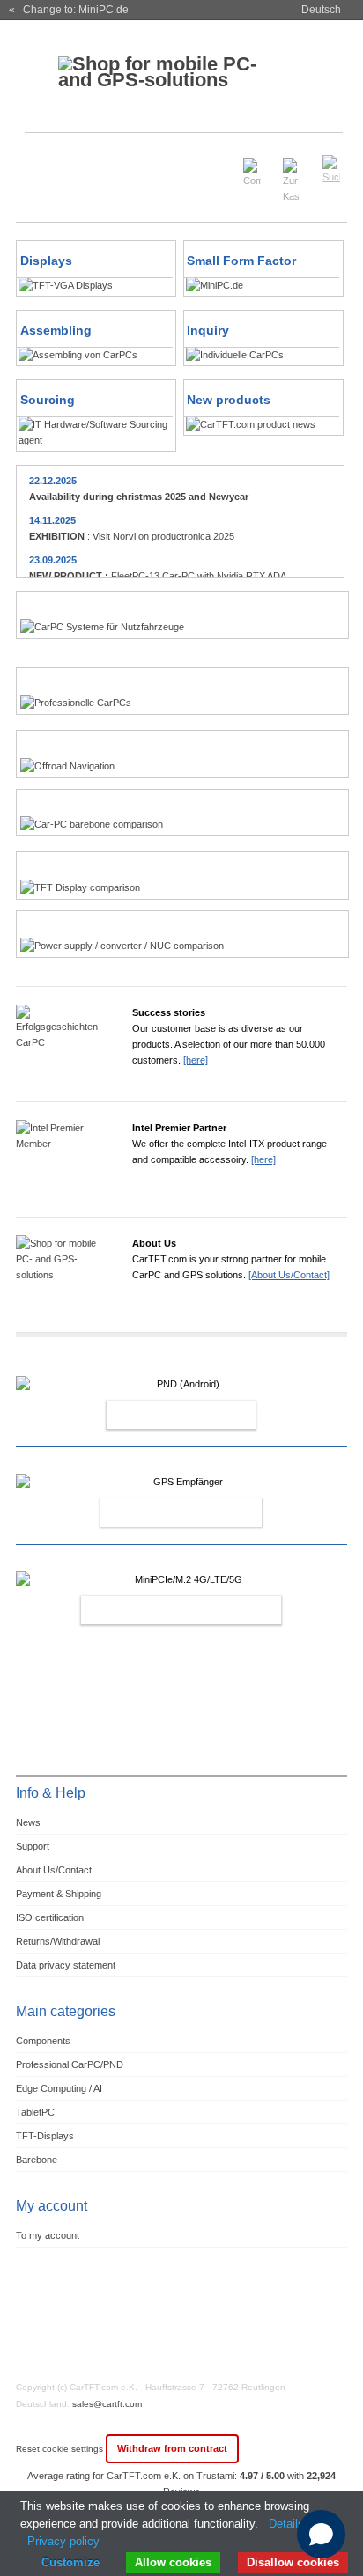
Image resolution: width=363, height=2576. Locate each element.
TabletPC (35, 2112)
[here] (196, 1060)
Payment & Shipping (59, 1894)
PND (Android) (162, 1415)
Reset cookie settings (61, 2449)
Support (33, 1846)
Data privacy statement (66, 1965)
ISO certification (50, 1917)
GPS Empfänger (162, 1512)
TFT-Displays (45, 2136)
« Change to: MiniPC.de (69, 10)
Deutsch (321, 10)
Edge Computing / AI (59, 2088)
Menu (41, 162)
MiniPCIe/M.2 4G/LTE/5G (162, 1610)
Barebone (37, 2160)
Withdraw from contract (172, 2448)
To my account (48, 2235)
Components (43, 2041)
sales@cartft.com (107, 2404)
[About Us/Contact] (289, 1275)
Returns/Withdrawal (58, 1941)
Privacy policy (63, 2541)
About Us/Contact (54, 1870)
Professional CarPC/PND (70, 2064)
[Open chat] (321, 2534)
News (28, 1822)
